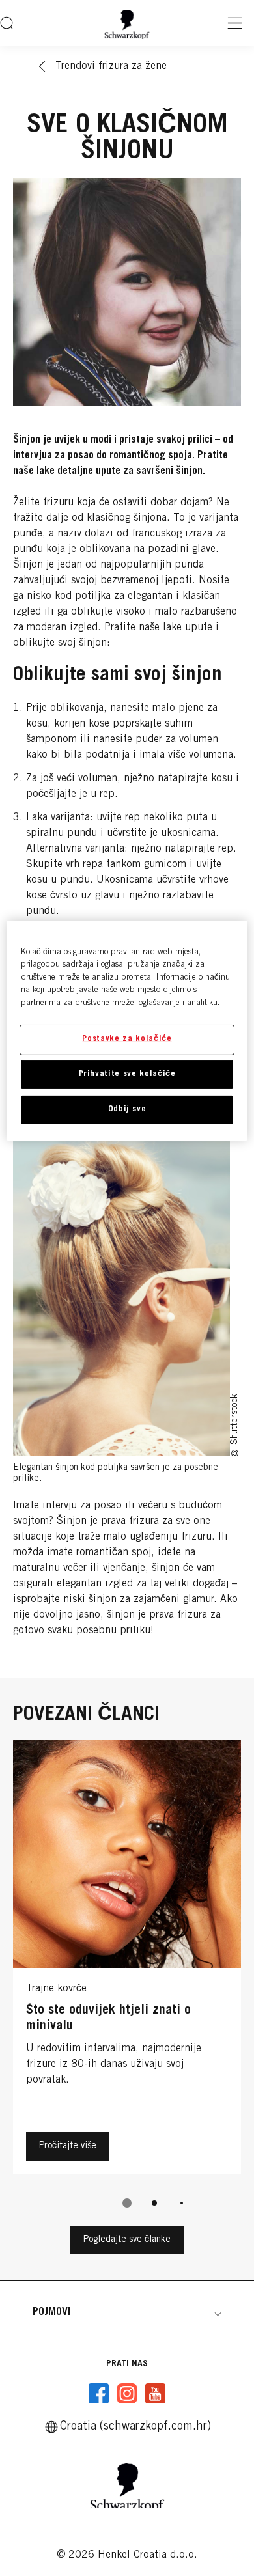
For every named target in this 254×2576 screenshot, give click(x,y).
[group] (127, 1983)
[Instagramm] (127, 2394)
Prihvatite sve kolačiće (127, 1074)
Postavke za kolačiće (127, 1039)
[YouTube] (155, 2394)
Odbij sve (127, 1110)
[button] (127, 2312)
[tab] (127, 2203)
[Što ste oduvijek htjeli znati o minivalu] (127, 1960)
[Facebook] (99, 2394)
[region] (127, 1031)
